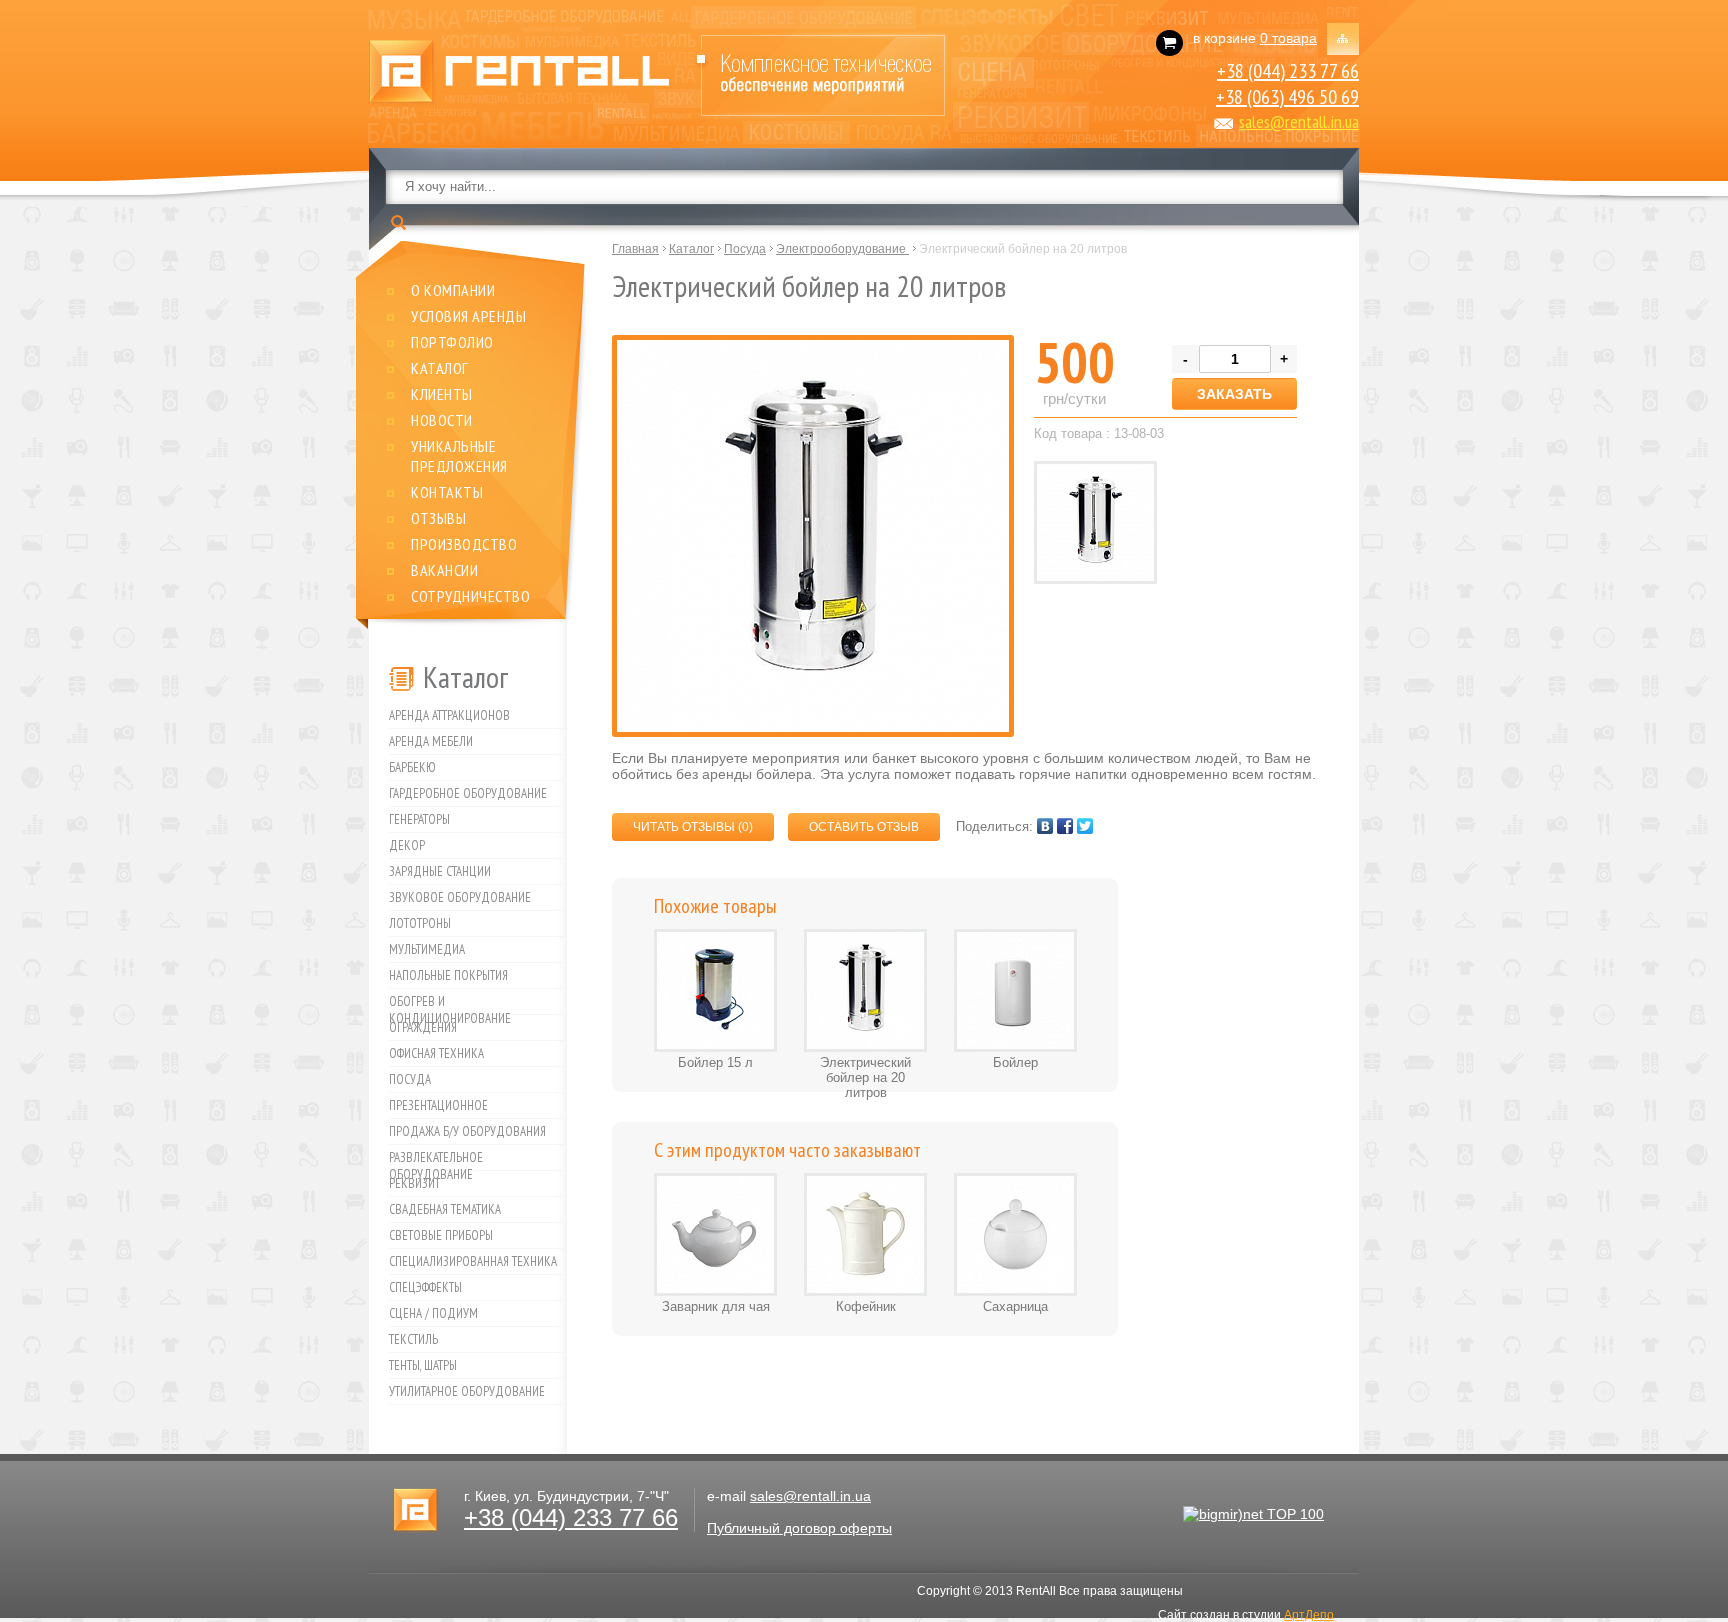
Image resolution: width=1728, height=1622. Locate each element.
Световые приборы (441, 1235)
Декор (407, 845)
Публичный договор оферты (799, 1528)
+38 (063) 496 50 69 (1287, 97)
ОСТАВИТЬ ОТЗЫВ (864, 827)
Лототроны (420, 923)
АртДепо (1309, 1615)
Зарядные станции (440, 871)
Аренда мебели (431, 741)
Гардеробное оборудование (468, 793)
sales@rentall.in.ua (1299, 121)
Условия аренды (468, 316)
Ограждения (423, 1027)
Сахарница (1015, 1306)
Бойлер (1015, 1062)
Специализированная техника (473, 1261)
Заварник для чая (716, 1306)
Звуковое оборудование (460, 897)
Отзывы (438, 518)
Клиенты (442, 394)
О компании (453, 290)
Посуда (410, 1079)
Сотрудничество (470, 596)
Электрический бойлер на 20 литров (865, 1077)
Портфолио (452, 342)
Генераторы (419, 819)
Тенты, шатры (423, 1365)
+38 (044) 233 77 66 (1288, 71)
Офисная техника (436, 1053)
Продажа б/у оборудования (467, 1131)
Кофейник (866, 1306)
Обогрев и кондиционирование (450, 1004)
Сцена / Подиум (433, 1313)
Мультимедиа (427, 949)
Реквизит (414, 1183)
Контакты (447, 492)
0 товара (1288, 38)
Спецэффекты (425, 1287)
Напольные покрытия (448, 975)
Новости (442, 420)
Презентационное (438, 1105)
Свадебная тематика (445, 1209)
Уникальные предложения (459, 456)
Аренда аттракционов (449, 715)
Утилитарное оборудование (467, 1391)
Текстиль (413, 1339)
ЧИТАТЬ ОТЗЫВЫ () (693, 827)
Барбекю (412, 767)
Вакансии (444, 570)
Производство (464, 544)
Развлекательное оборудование (436, 1160)
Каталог (440, 368)
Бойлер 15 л (715, 1062)
